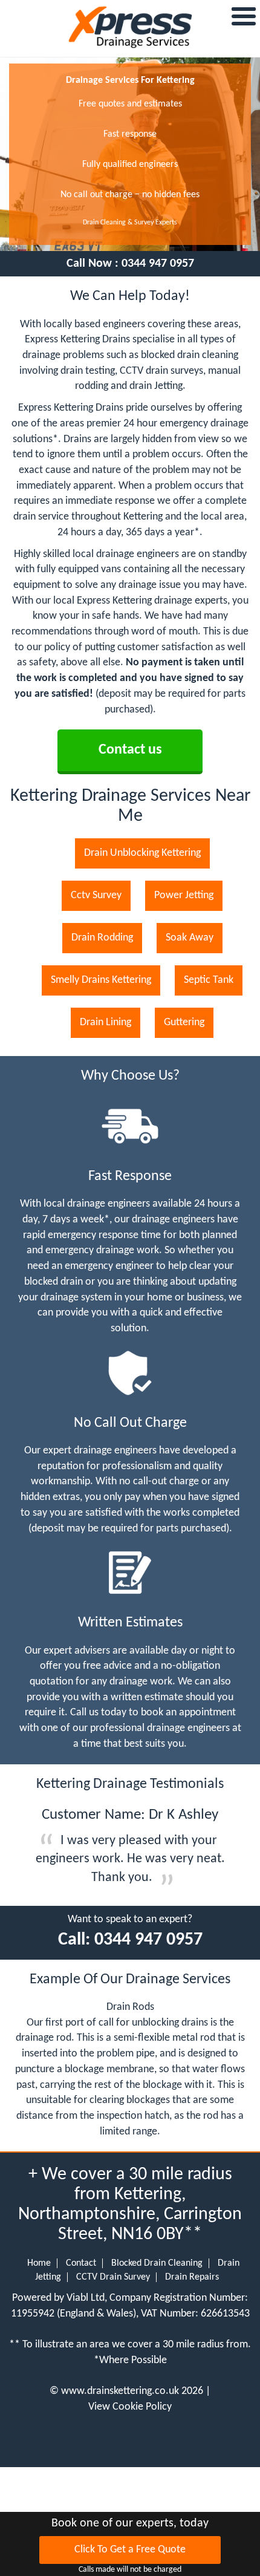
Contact (81, 2263)
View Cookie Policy (130, 2407)
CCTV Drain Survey (113, 2277)
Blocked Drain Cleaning (157, 2263)
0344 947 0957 (158, 264)
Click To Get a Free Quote (130, 2550)
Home (39, 2263)
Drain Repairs (192, 2277)
